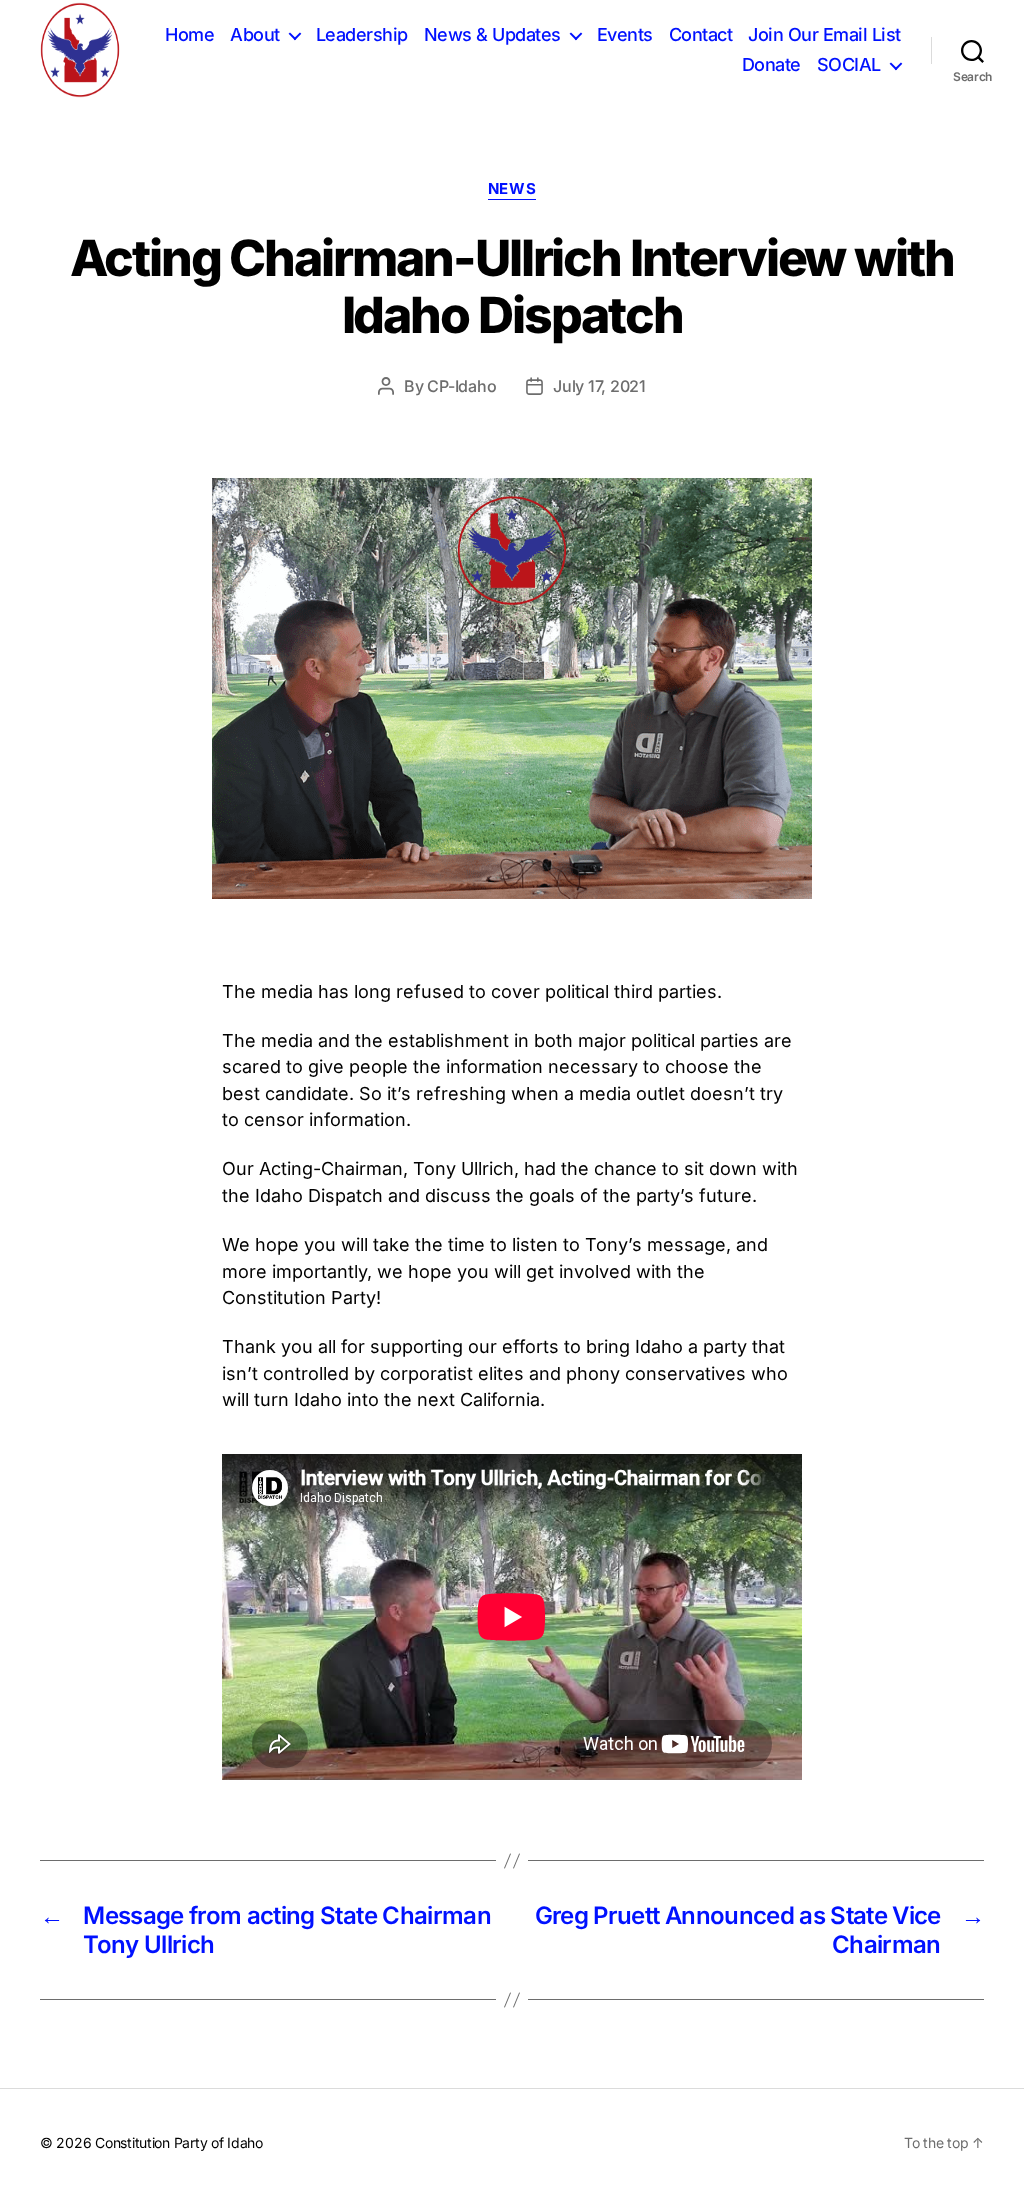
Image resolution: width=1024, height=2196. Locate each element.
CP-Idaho (461, 386)
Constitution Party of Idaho (179, 2142)
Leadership (362, 34)
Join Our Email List (824, 34)
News (512, 189)
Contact (701, 34)
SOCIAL (849, 64)
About (255, 34)
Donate (771, 64)
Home (189, 34)
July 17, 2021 (599, 386)
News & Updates (492, 34)
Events (625, 34)
